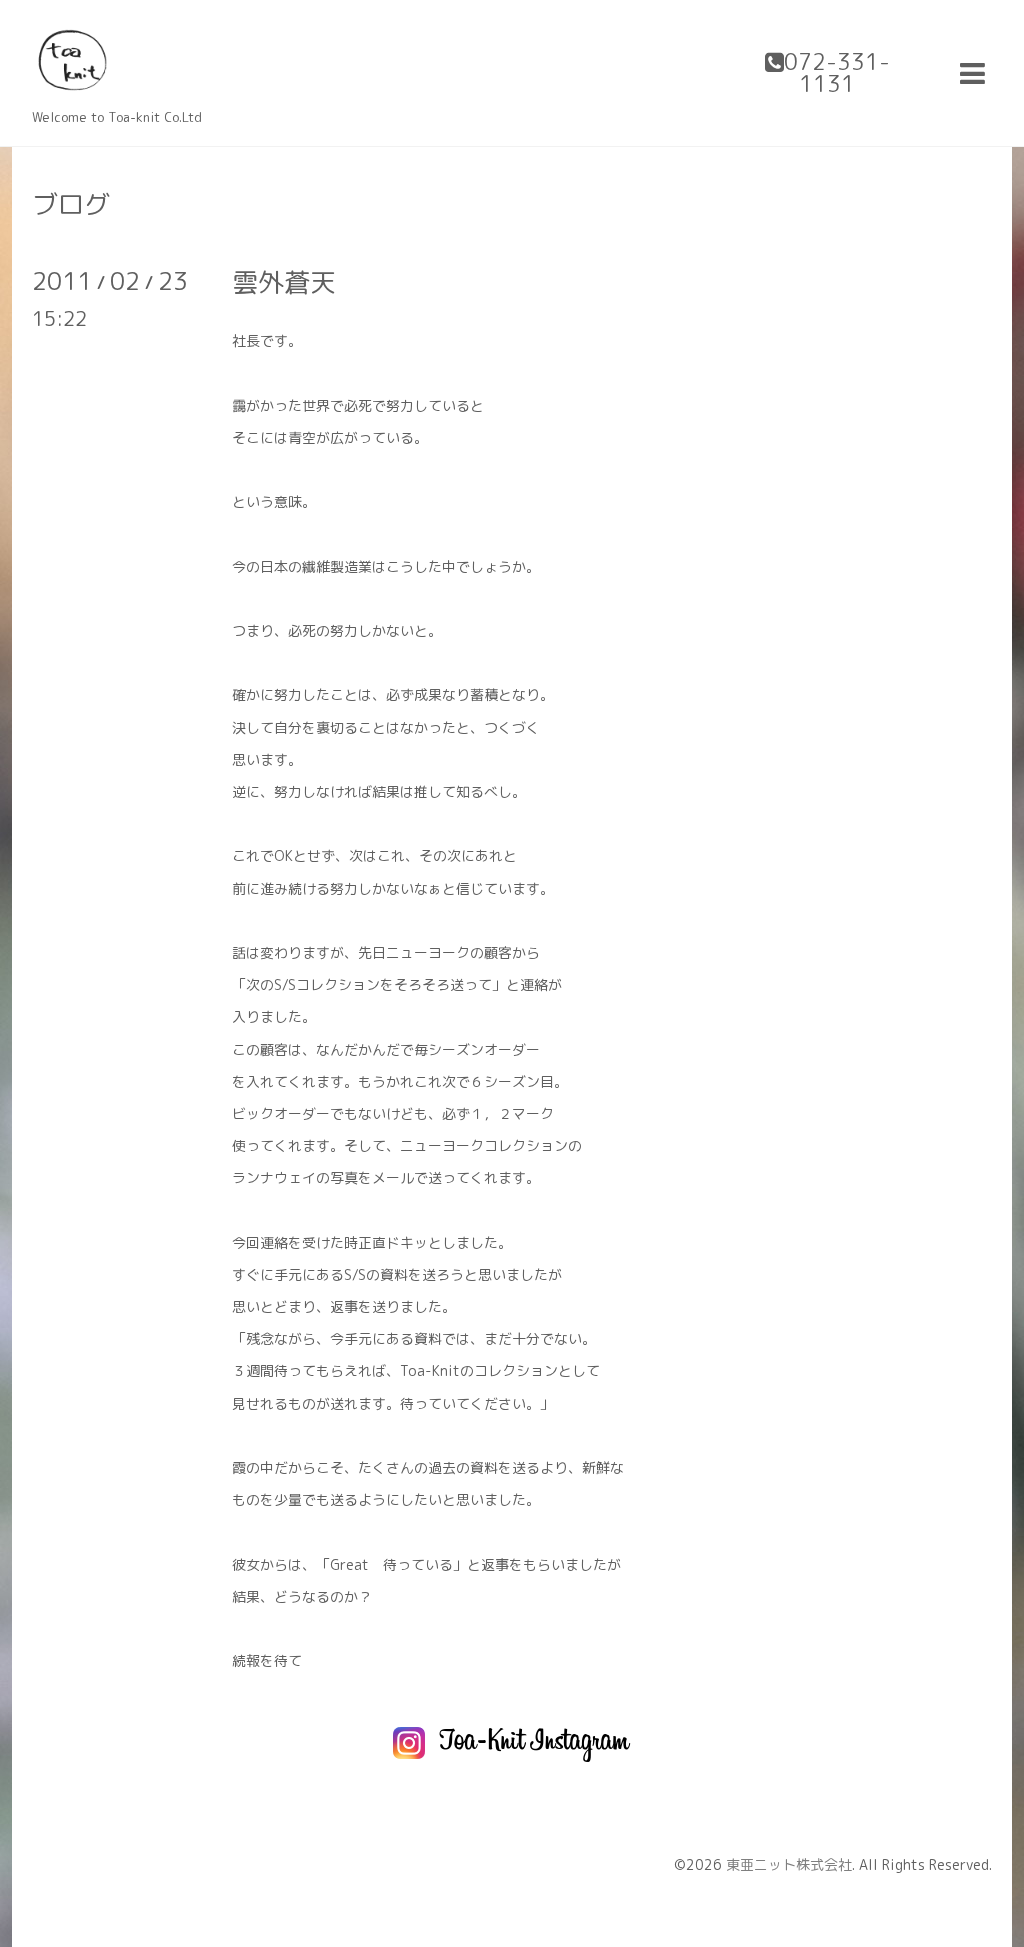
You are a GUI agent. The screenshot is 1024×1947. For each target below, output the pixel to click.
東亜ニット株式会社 (789, 1864)
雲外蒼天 (284, 282)
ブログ (71, 204)
